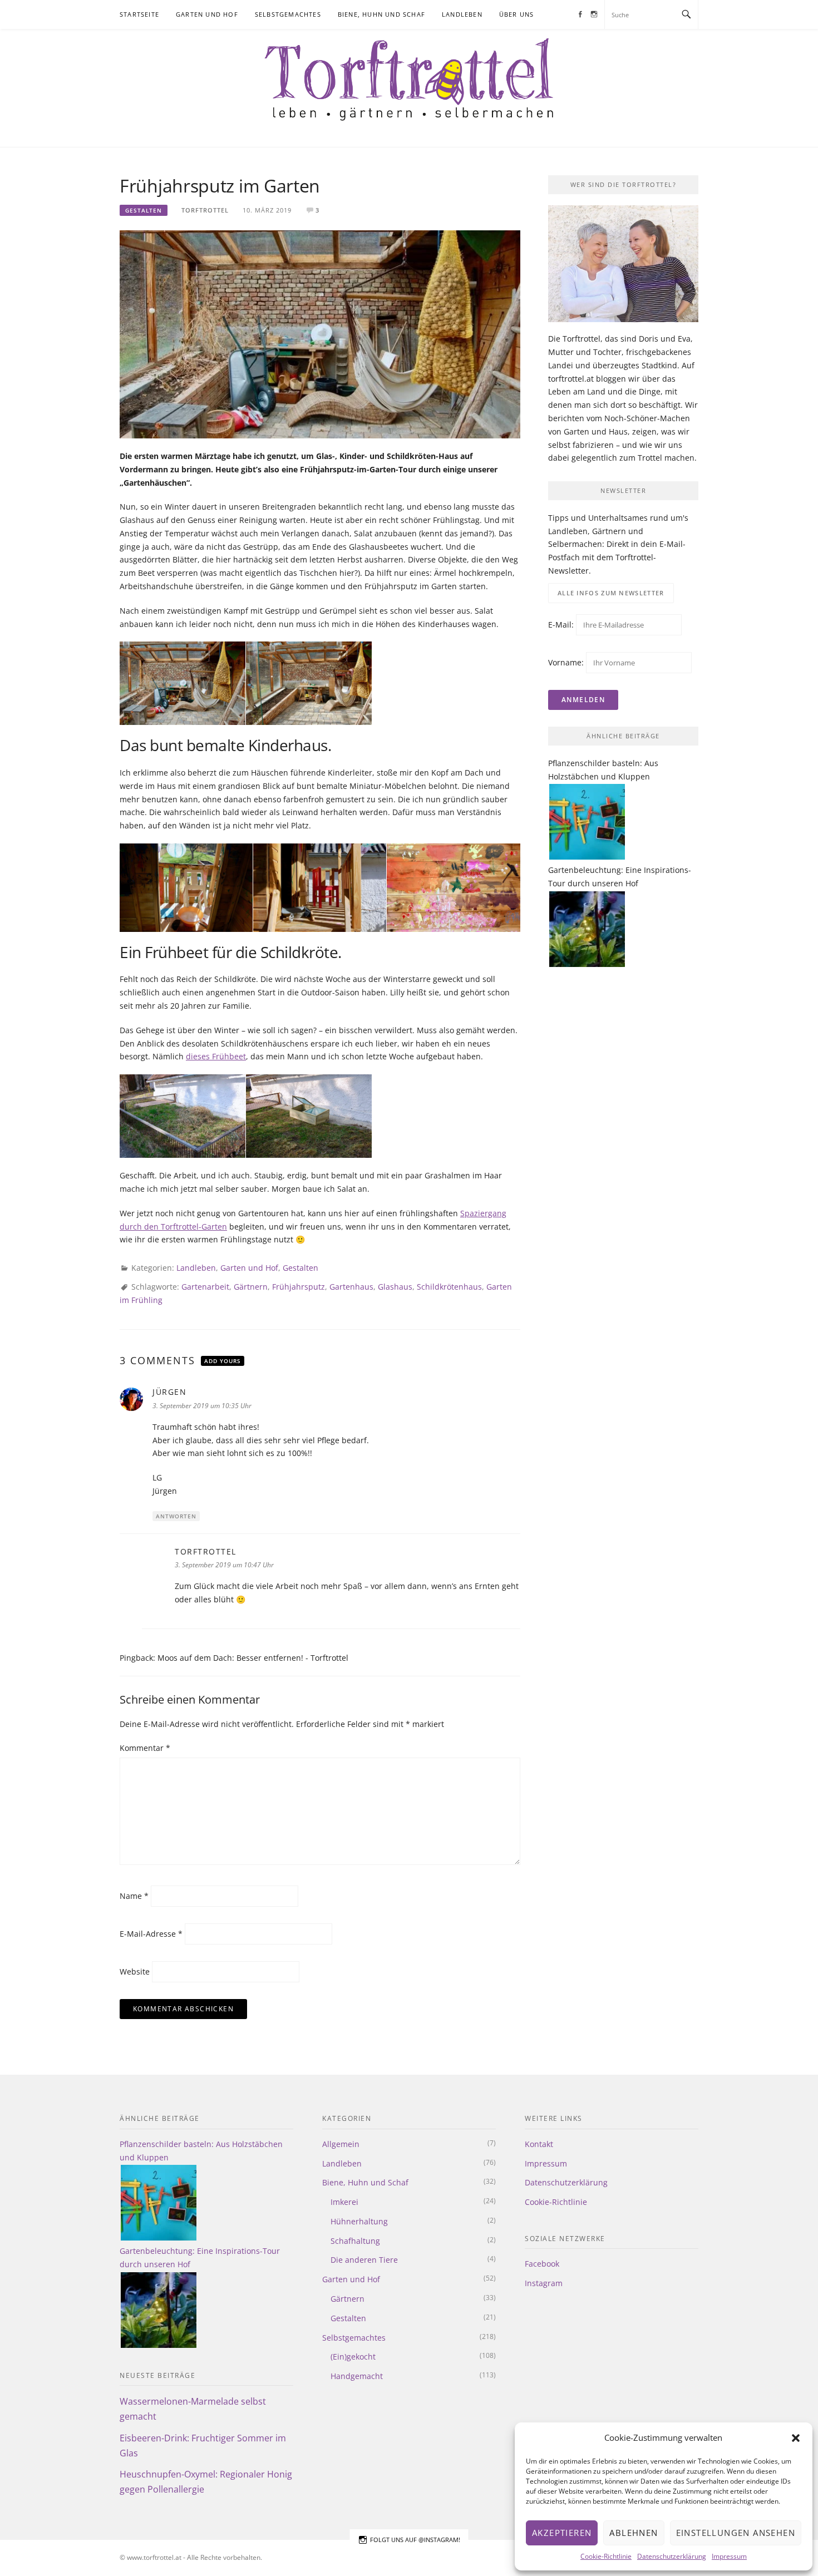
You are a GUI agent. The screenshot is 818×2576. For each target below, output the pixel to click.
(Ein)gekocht (353, 2357)
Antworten (176, 1516)
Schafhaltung (355, 2241)
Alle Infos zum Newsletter (611, 593)
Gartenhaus (351, 1287)
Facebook (542, 2264)
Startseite (139, 14)
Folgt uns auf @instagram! (415, 2540)
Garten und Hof (207, 14)
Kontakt (539, 2144)
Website (135, 1972)
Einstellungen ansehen (736, 2533)
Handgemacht (357, 2376)
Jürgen (169, 1392)
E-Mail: (562, 625)
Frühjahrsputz (299, 1287)
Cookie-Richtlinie (606, 2556)
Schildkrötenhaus (449, 1287)
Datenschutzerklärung (672, 2556)
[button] (796, 2438)
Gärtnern (251, 1287)
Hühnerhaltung (359, 2221)
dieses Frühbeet (216, 1056)
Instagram (544, 2283)
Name (134, 1896)
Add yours (223, 1361)
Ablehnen (634, 2533)
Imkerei (344, 2202)
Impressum (729, 2556)
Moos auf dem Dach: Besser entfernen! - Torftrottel (253, 1658)
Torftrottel (205, 210)
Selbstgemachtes (288, 14)
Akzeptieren (562, 2533)
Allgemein (341, 2144)
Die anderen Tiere (364, 2260)
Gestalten (144, 210)
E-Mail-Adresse (151, 1934)
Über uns (517, 14)
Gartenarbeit (205, 1287)
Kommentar (145, 1748)
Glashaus (395, 1287)
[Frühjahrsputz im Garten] (320, 334)
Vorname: (566, 662)
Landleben (462, 14)
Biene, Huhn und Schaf (381, 14)
